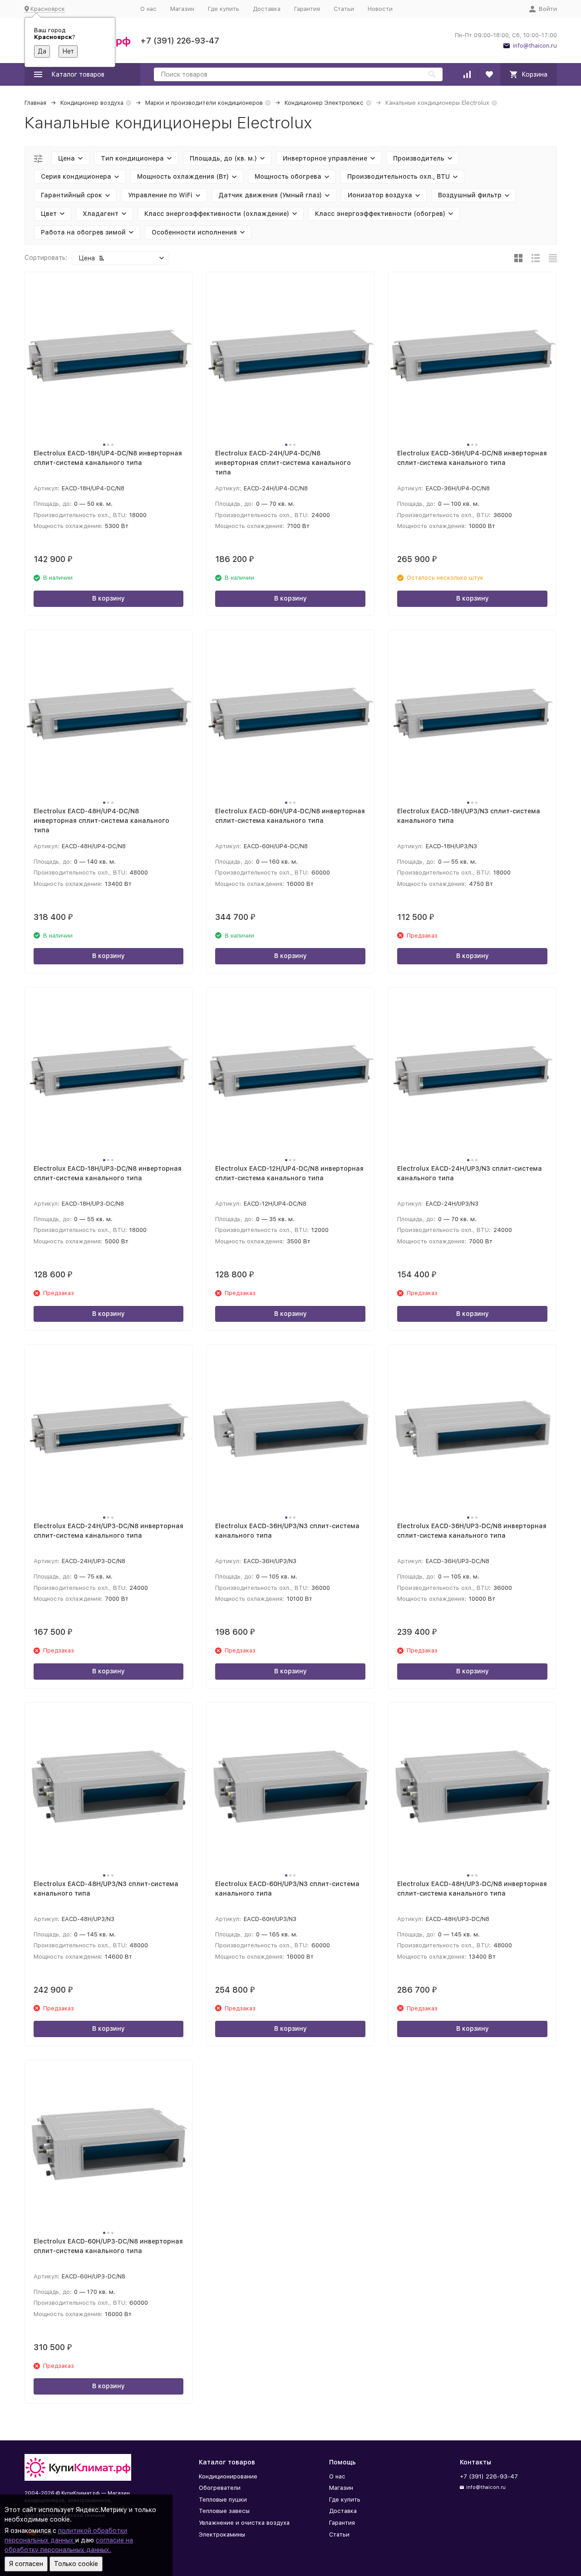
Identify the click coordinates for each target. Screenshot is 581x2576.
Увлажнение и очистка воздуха (244, 2523)
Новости (380, 9)
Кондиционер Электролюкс (324, 103)
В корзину (108, 598)
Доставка (267, 9)
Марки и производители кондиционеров (204, 103)
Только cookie (76, 2564)
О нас (148, 9)
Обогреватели (220, 2488)
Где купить (224, 9)
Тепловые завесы (224, 2511)
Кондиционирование (228, 2476)
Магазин (182, 9)
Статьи (344, 9)
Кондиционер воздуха (92, 103)
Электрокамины (222, 2534)
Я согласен (26, 2564)
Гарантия (307, 9)
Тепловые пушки (223, 2500)
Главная (35, 103)
